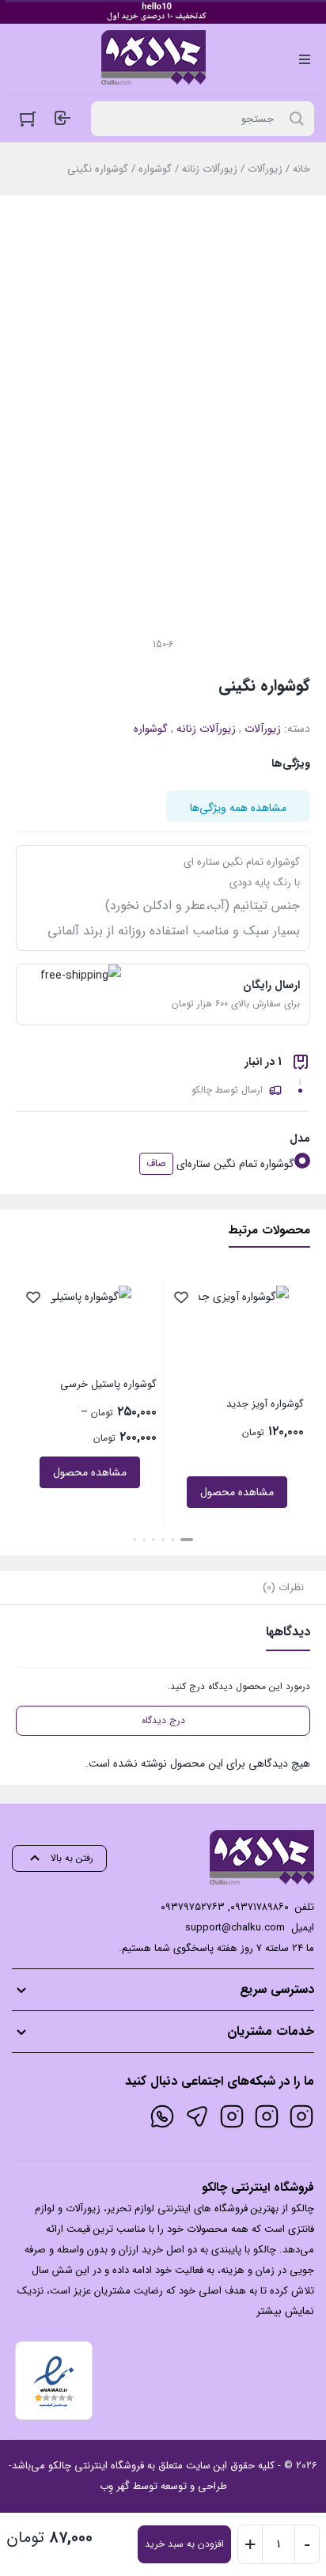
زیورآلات (265, 169)
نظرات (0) (283, 1587)
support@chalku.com (235, 1928)
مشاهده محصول (237, 1492)
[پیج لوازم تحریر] (267, 2116)
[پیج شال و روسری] (232, 2116)
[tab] (283, 1588)
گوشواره (155, 169)
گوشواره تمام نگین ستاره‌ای (235, 1164)
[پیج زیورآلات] (301, 2116)
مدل (300, 1138)
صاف (156, 1163)
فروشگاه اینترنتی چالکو (96, 2466)
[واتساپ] (162, 2116)
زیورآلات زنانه (210, 169)
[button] (187, 1540)
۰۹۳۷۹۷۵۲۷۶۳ (193, 1907)
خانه (301, 169)
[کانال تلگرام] (197, 2116)
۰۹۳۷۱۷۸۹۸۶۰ (260, 1907)
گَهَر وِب (115, 2486)
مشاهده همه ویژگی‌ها (238, 808)
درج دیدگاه (163, 1720)
